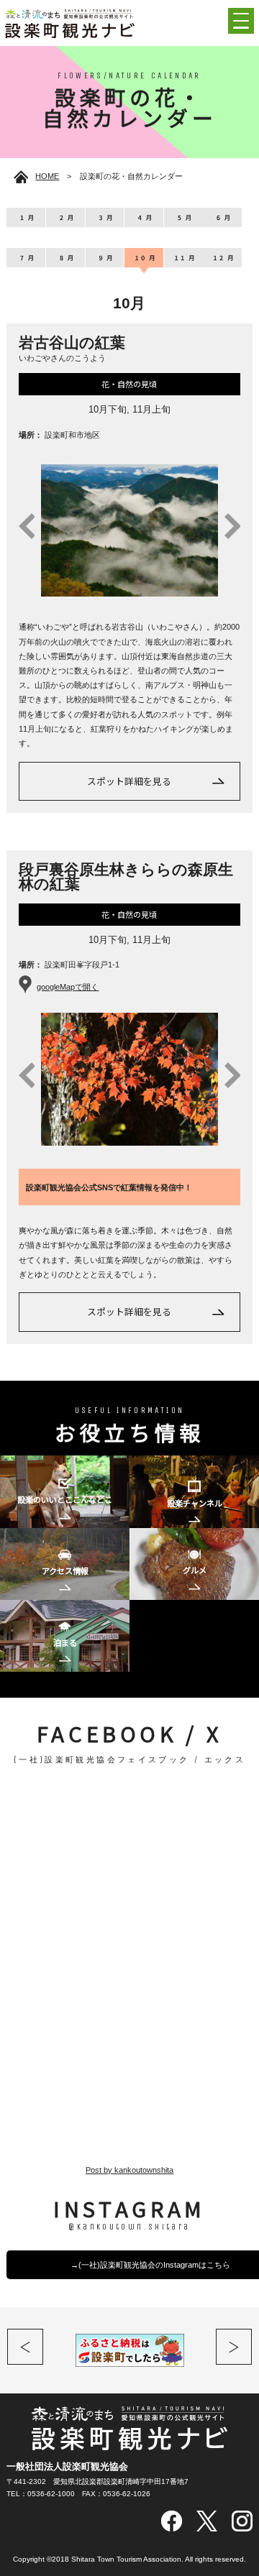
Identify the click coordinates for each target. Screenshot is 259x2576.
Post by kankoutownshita (129, 2170)
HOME (47, 176)
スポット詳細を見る (129, 781)
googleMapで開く (68, 987)
